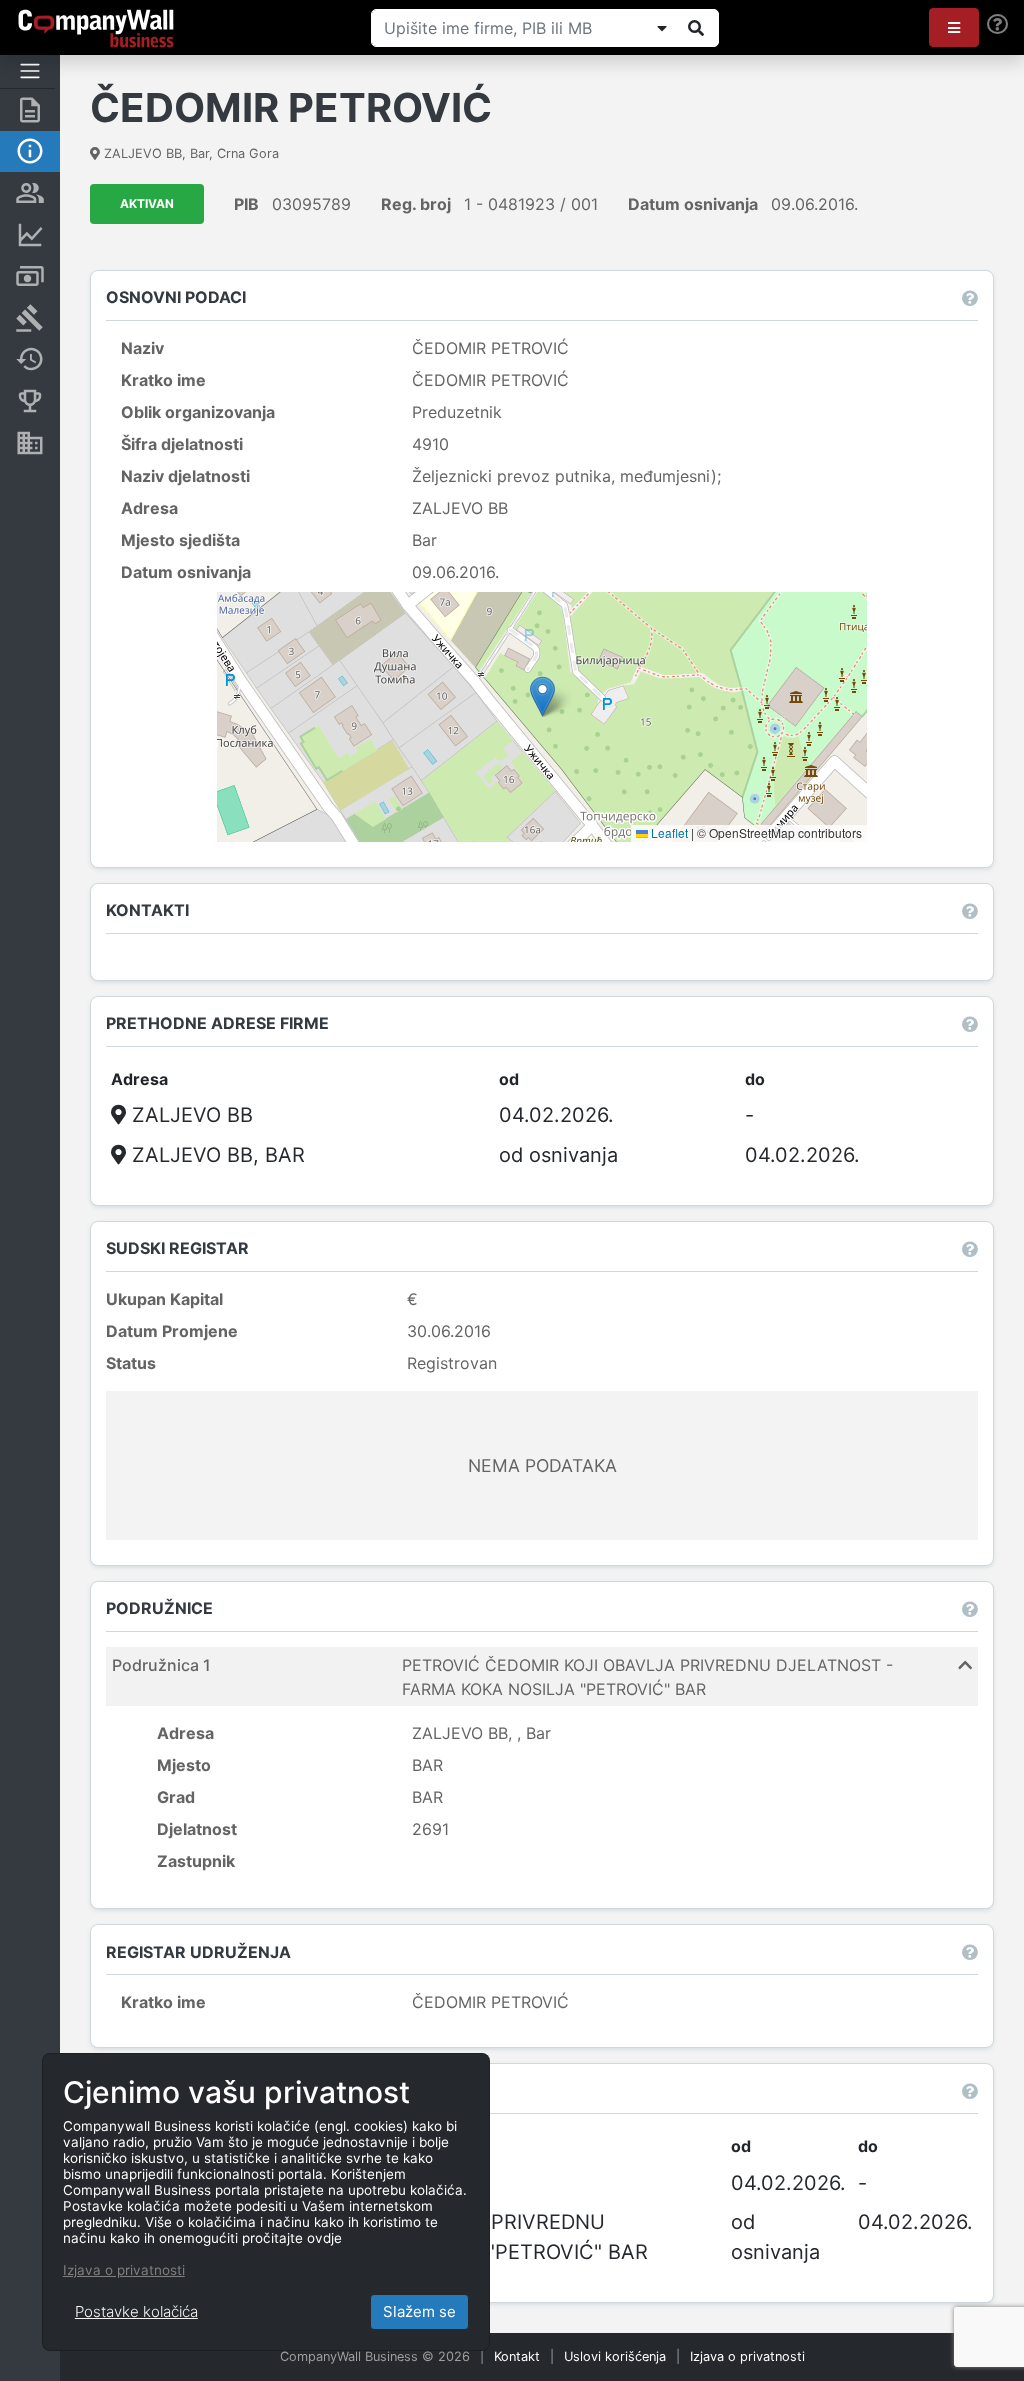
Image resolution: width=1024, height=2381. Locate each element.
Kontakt (517, 2356)
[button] (954, 27)
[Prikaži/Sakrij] (662, 28)
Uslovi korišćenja (615, 2356)
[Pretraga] (696, 28)
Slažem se (419, 2311)
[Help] (997, 24)
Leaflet (668, 832)
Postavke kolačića (136, 2311)
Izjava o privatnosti (747, 2356)
